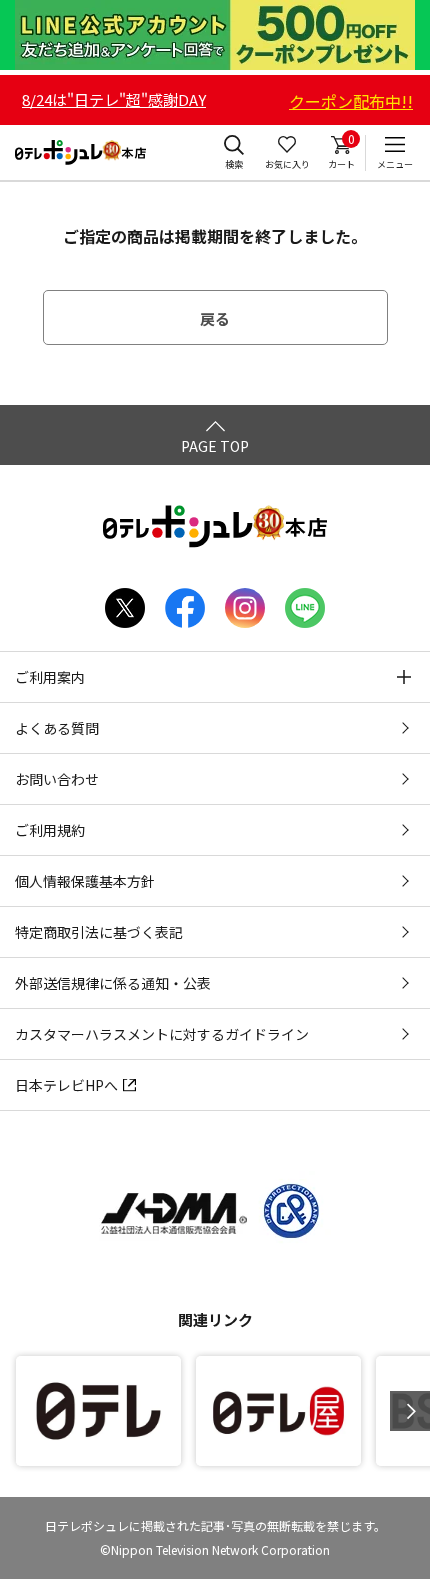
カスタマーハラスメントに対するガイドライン (162, 1034)
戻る (215, 318)
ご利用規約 (50, 830)
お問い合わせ (57, 779)
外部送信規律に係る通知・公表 (113, 983)
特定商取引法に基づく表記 (99, 932)
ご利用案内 (50, 677)
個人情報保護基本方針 (85, 881)
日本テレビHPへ (66, 1085)
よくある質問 (57, 728)
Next (410, 1411)
